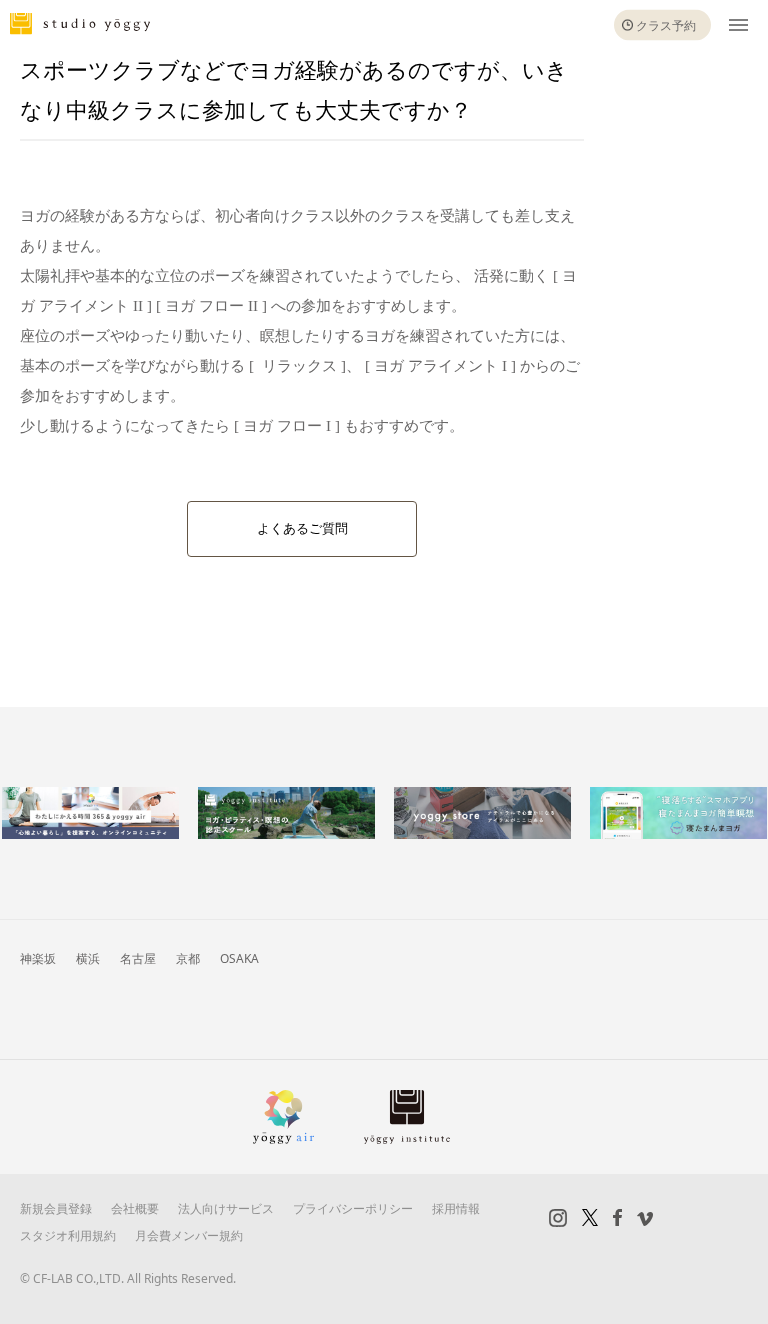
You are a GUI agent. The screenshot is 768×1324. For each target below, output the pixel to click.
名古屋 (138, 958)
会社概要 (135, 1208)
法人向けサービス (226, 1208)
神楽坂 (38, 958)
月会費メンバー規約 (189, 1235)
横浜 (88, 958)
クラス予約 (666, 25)
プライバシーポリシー (353, 1208)
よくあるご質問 (302, 528)
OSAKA (239, 958)
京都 (188, 958)
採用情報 (456, 1208)
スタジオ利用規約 (68, 1235)
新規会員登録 (56, 1208)
